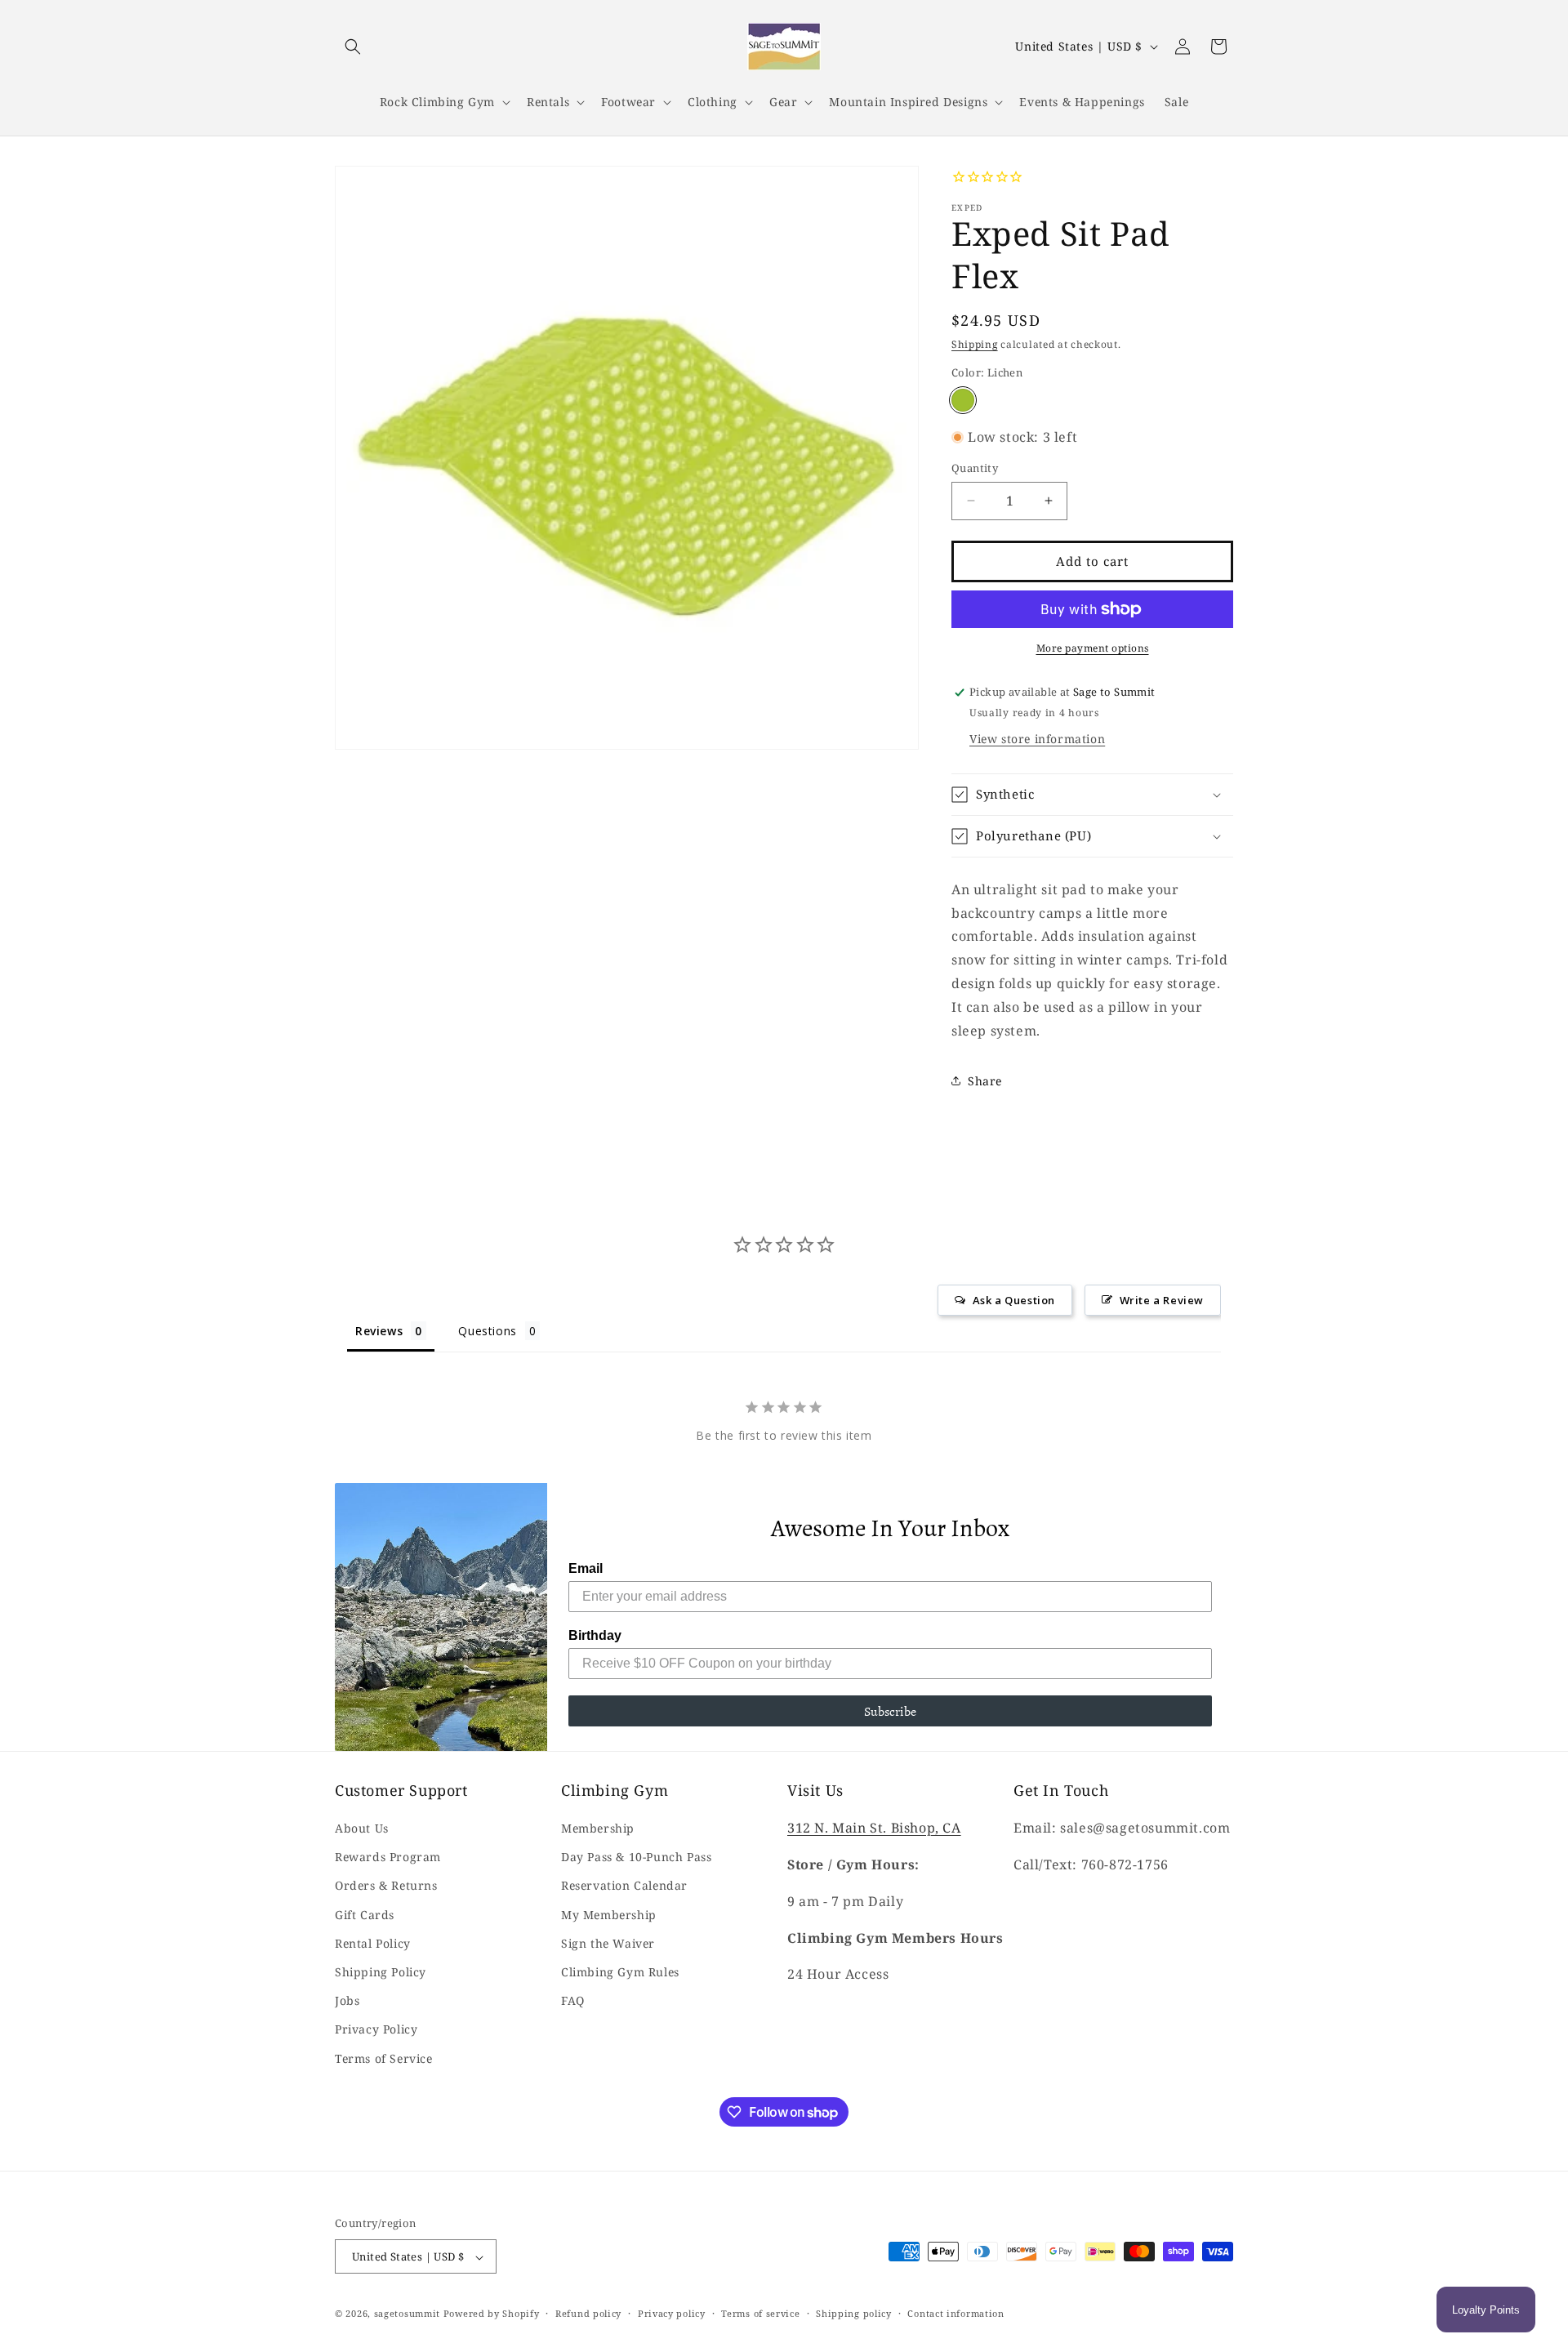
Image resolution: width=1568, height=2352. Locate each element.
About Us (362, 1829)
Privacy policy (672, 2314)
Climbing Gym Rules (620, 1973)
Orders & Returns (386, 1886)
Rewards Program (388, 1858)
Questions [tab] (487, 1331)
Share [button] (985, 1081)
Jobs (347, 2001)
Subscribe (890, 1711)
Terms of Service (384, 2058)
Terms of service (760, 2314)
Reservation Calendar (624, 1886)
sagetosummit (409, 2314)
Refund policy (588, 2314)
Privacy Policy (376, 2030)
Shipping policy (854, 2314)
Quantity (975, 468)
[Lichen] (963, 400)
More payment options (1093, 648)
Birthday (595, 1635)
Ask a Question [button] (1014, 1300)
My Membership (609, 1915)
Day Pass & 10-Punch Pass (636, 1858)
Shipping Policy (381, 1973)
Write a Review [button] (1162, 1300)
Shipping (975, 344)
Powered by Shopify (492, 2314)
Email (586, 1568)
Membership (598, 1829)
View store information (1037, 739)
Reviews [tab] (379, 1331)
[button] (353, 47)
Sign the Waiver (608, 1943)
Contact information (955, 2314)
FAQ (573, 2001)
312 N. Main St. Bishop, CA (874, 1829)
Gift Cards (365, 1915)
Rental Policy (373, 1943)
